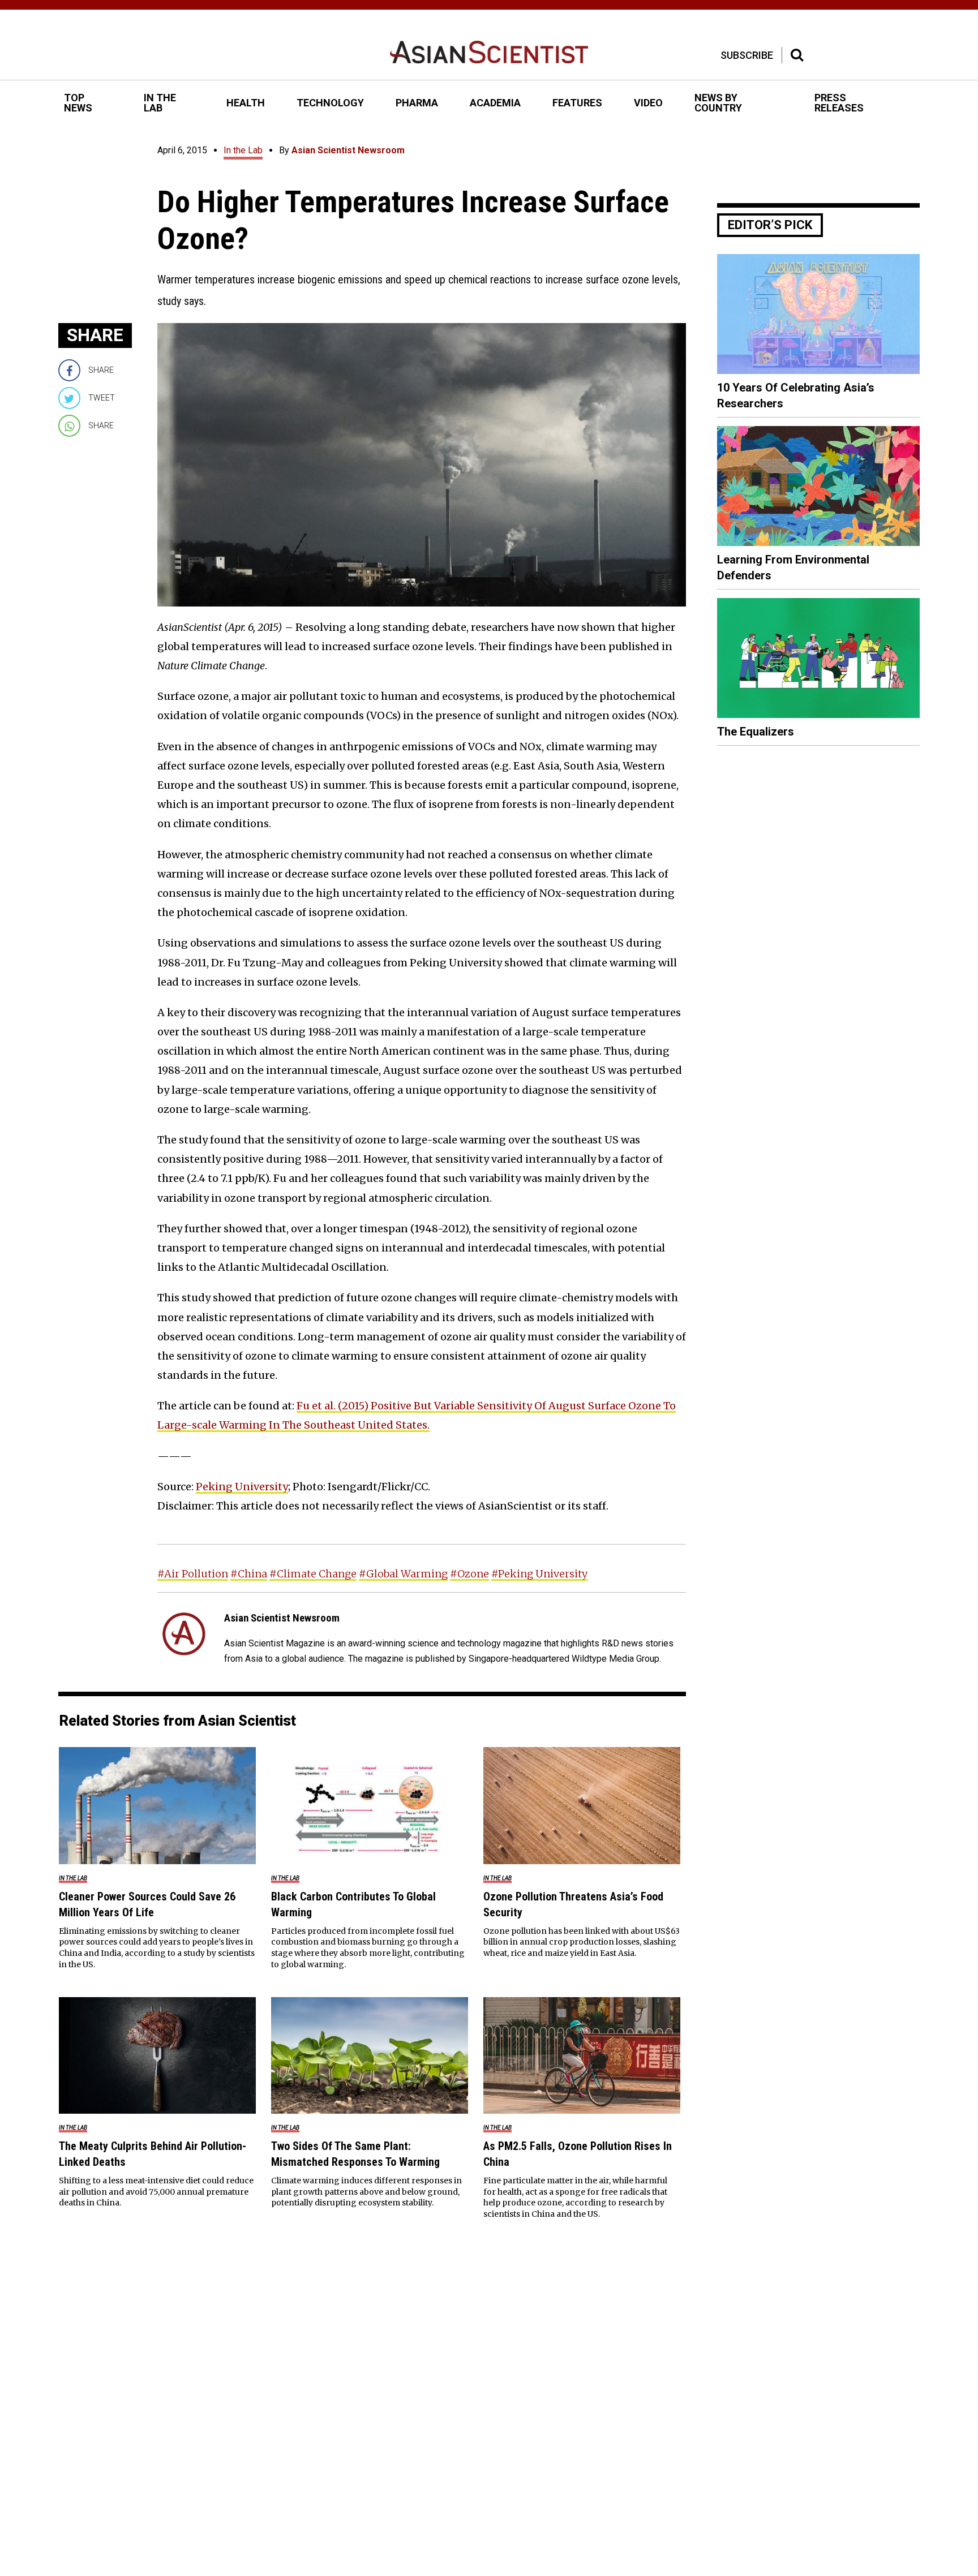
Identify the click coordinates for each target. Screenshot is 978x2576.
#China (249, 1574)
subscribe (747, 55)
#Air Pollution (193, 1574)
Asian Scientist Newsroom (348, 150)
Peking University (242, 1487)
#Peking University (539, 1574)
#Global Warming (403, 1574)
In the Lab (243, 150)
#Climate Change (313, 1574)
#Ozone (469, 1574)
